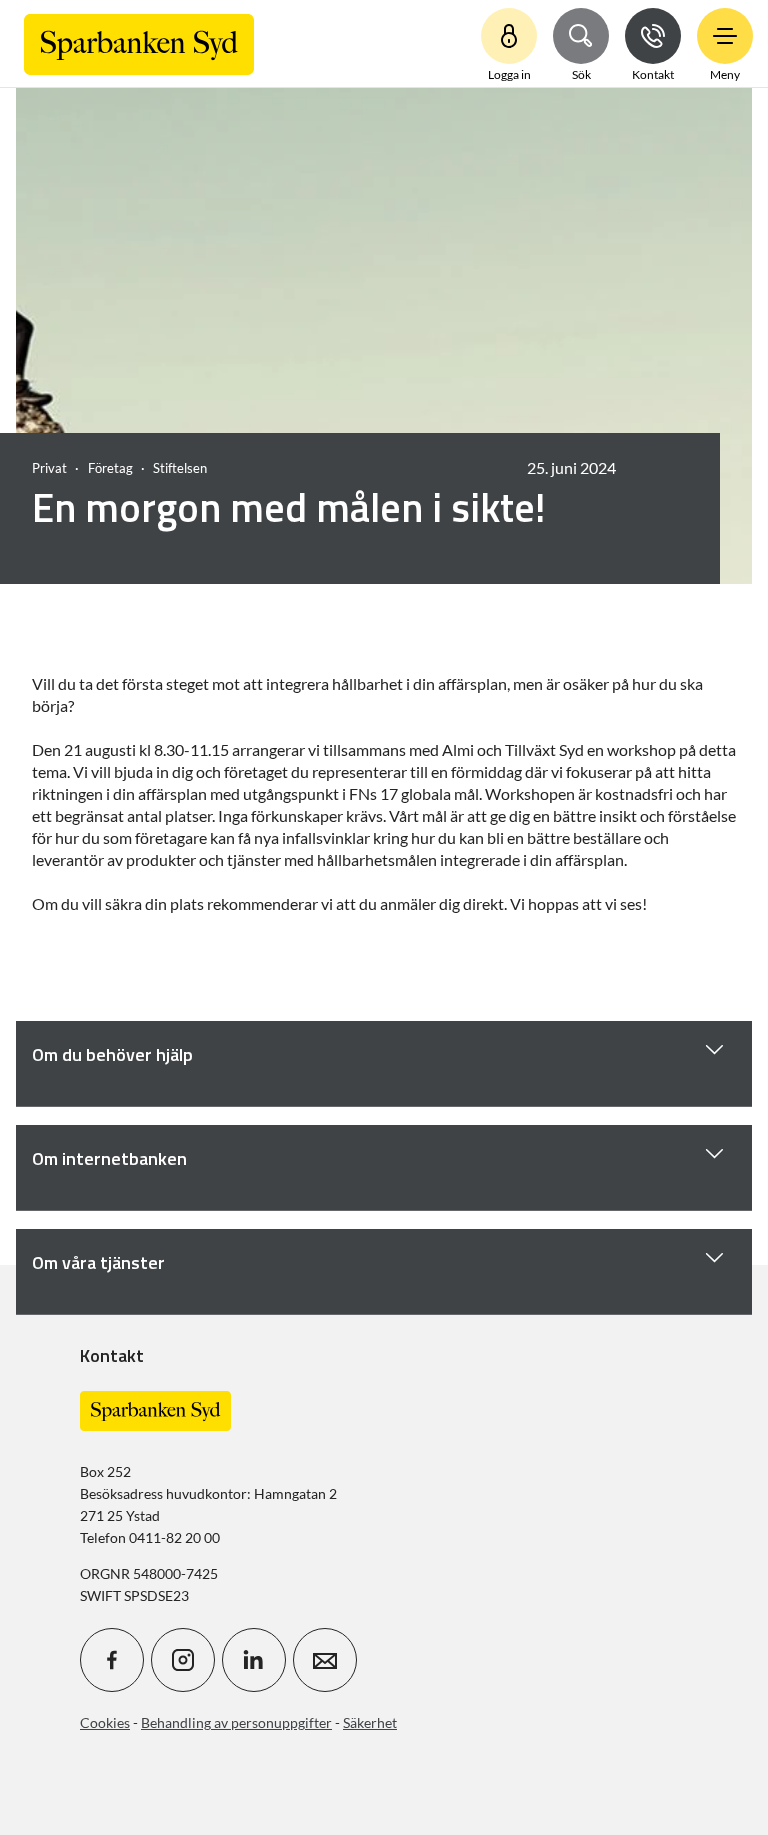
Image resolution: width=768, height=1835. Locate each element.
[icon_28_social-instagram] (183, 1660)
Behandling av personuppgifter (236, 1722)
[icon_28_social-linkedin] (254, 1660)
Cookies (105, 1722)
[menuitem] (139, 43)
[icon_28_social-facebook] (112, 1660)
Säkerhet (370, 1722)
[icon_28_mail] (325, 1660)
